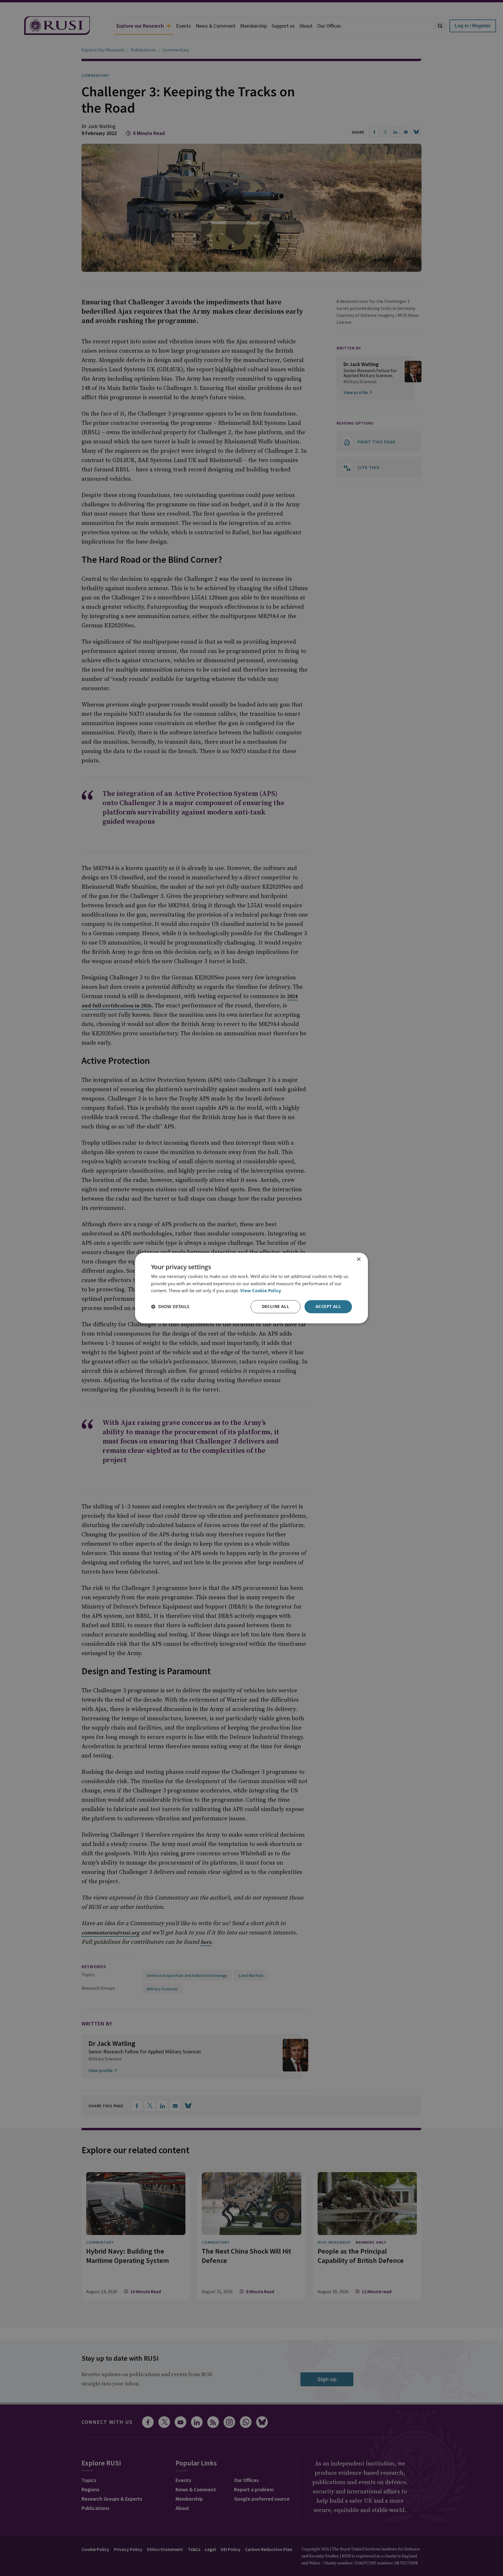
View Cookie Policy (261, 1291)
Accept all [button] (328, 1306)
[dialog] (251, 1288)
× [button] (358, 1259)
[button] (170, 1307)
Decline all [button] (276, 1306)
